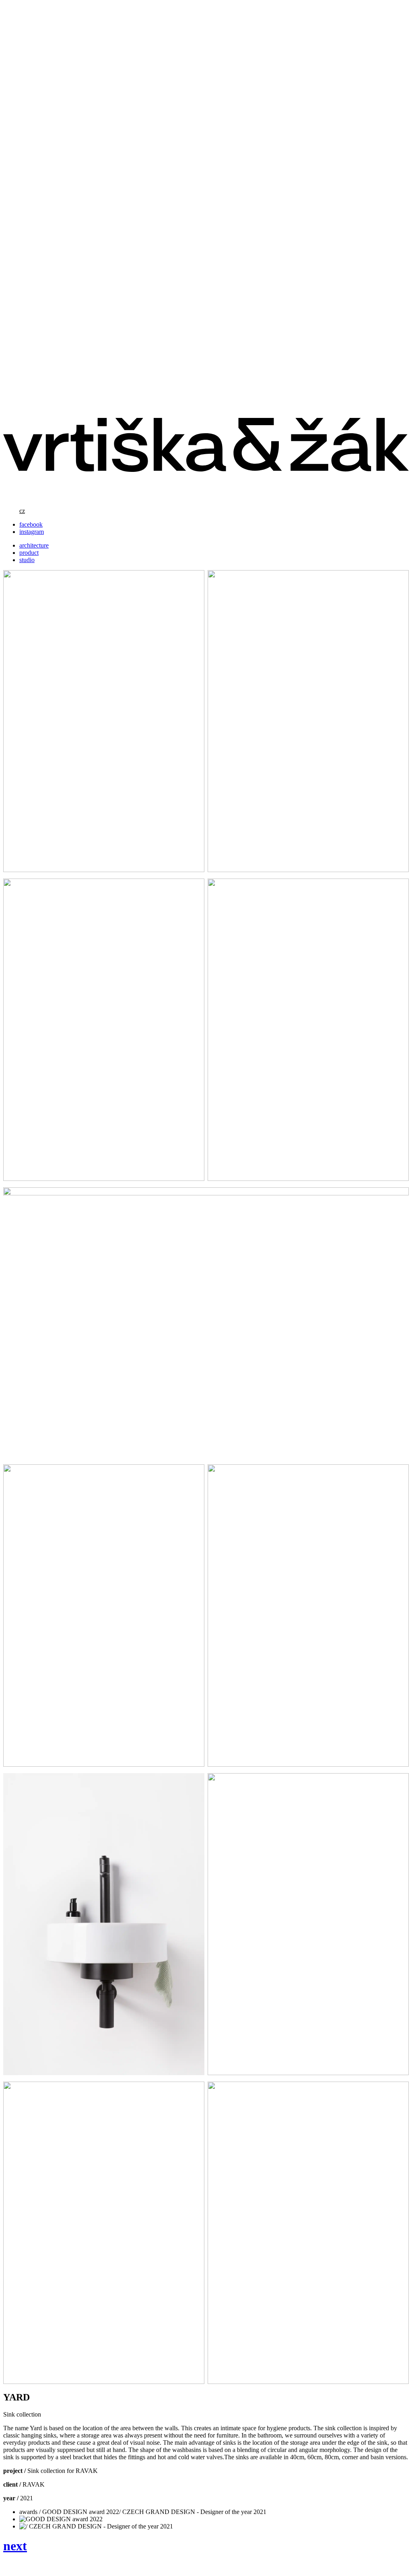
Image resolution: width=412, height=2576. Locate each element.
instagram (32, 532)
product (29, 553)
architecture (34, 545)
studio (27, 560)
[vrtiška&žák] (206, 497)
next (15, 2546)
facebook (31, 524)
